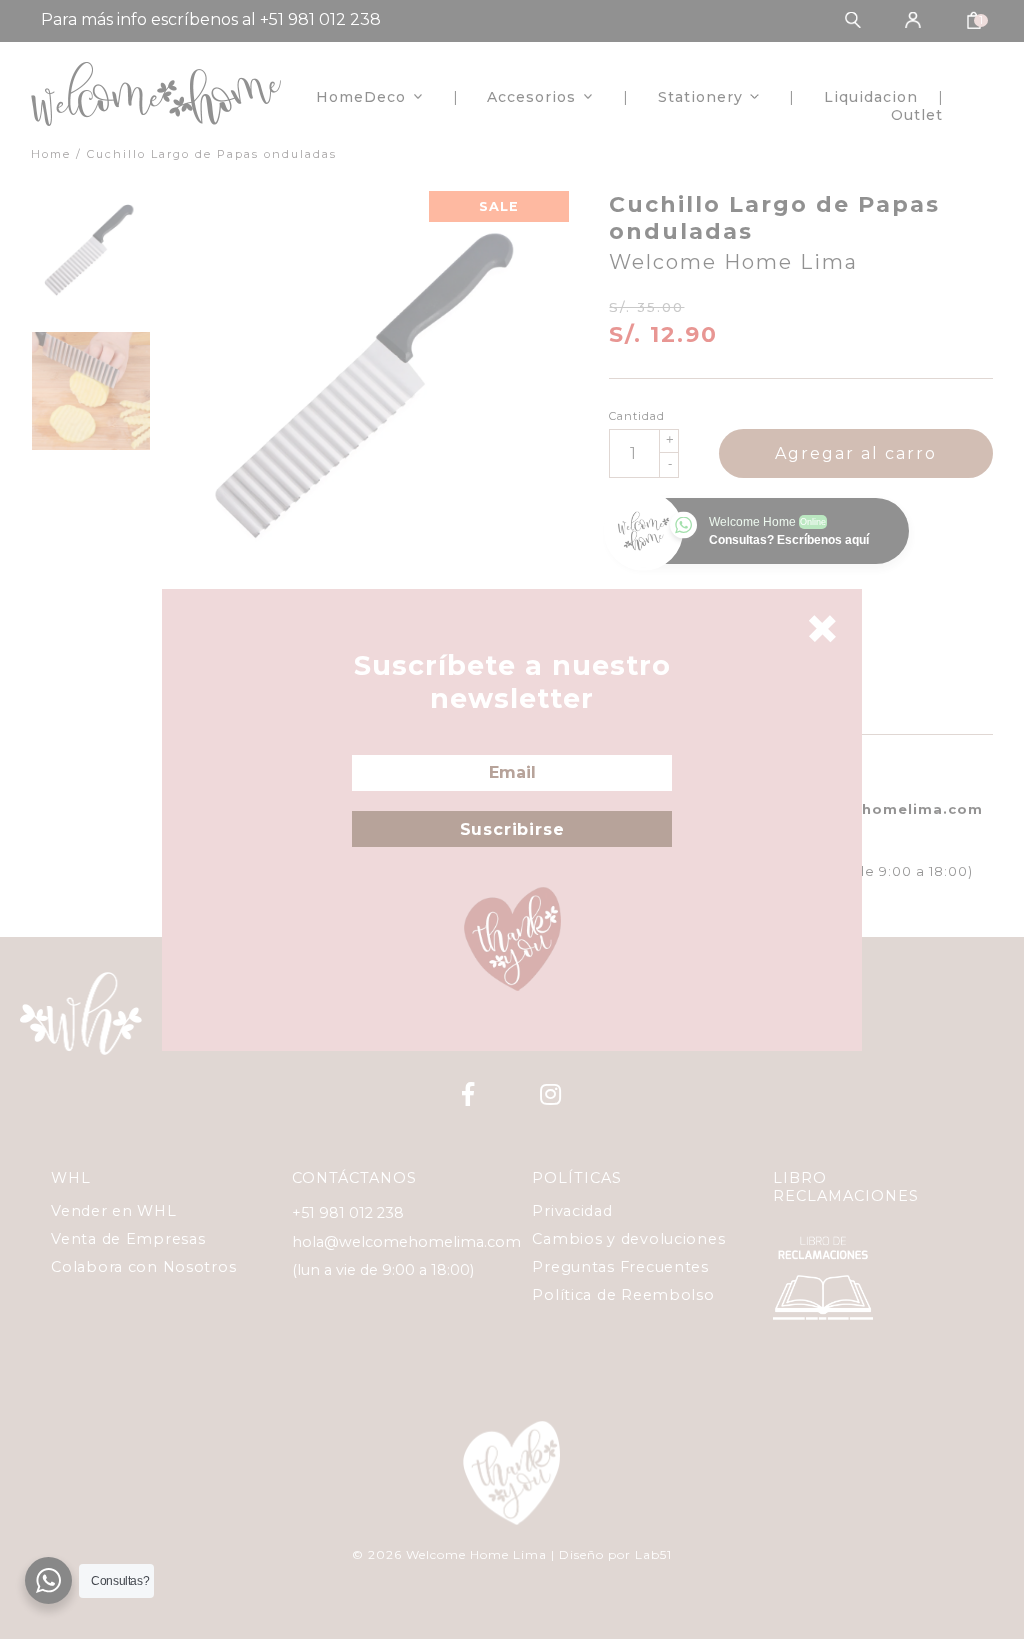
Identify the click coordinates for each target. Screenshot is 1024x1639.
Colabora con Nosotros (143, 1267)
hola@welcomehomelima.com (406, 1242)
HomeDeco (361, 97)
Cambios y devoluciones (628, 1239)
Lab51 (653, 1554)
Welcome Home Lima (733, 262)
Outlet (917, 115)
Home (51, 154)
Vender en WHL (113, 1211)
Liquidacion (871, 97)
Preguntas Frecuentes (620, 1267)
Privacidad (572, 1211)
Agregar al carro (856, 453)
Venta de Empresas (128, 1239)
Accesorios (531, 97)
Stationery (700, 97)
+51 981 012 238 (348, 1213)
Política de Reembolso (623, 1295)
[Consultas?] (48, 1580)
